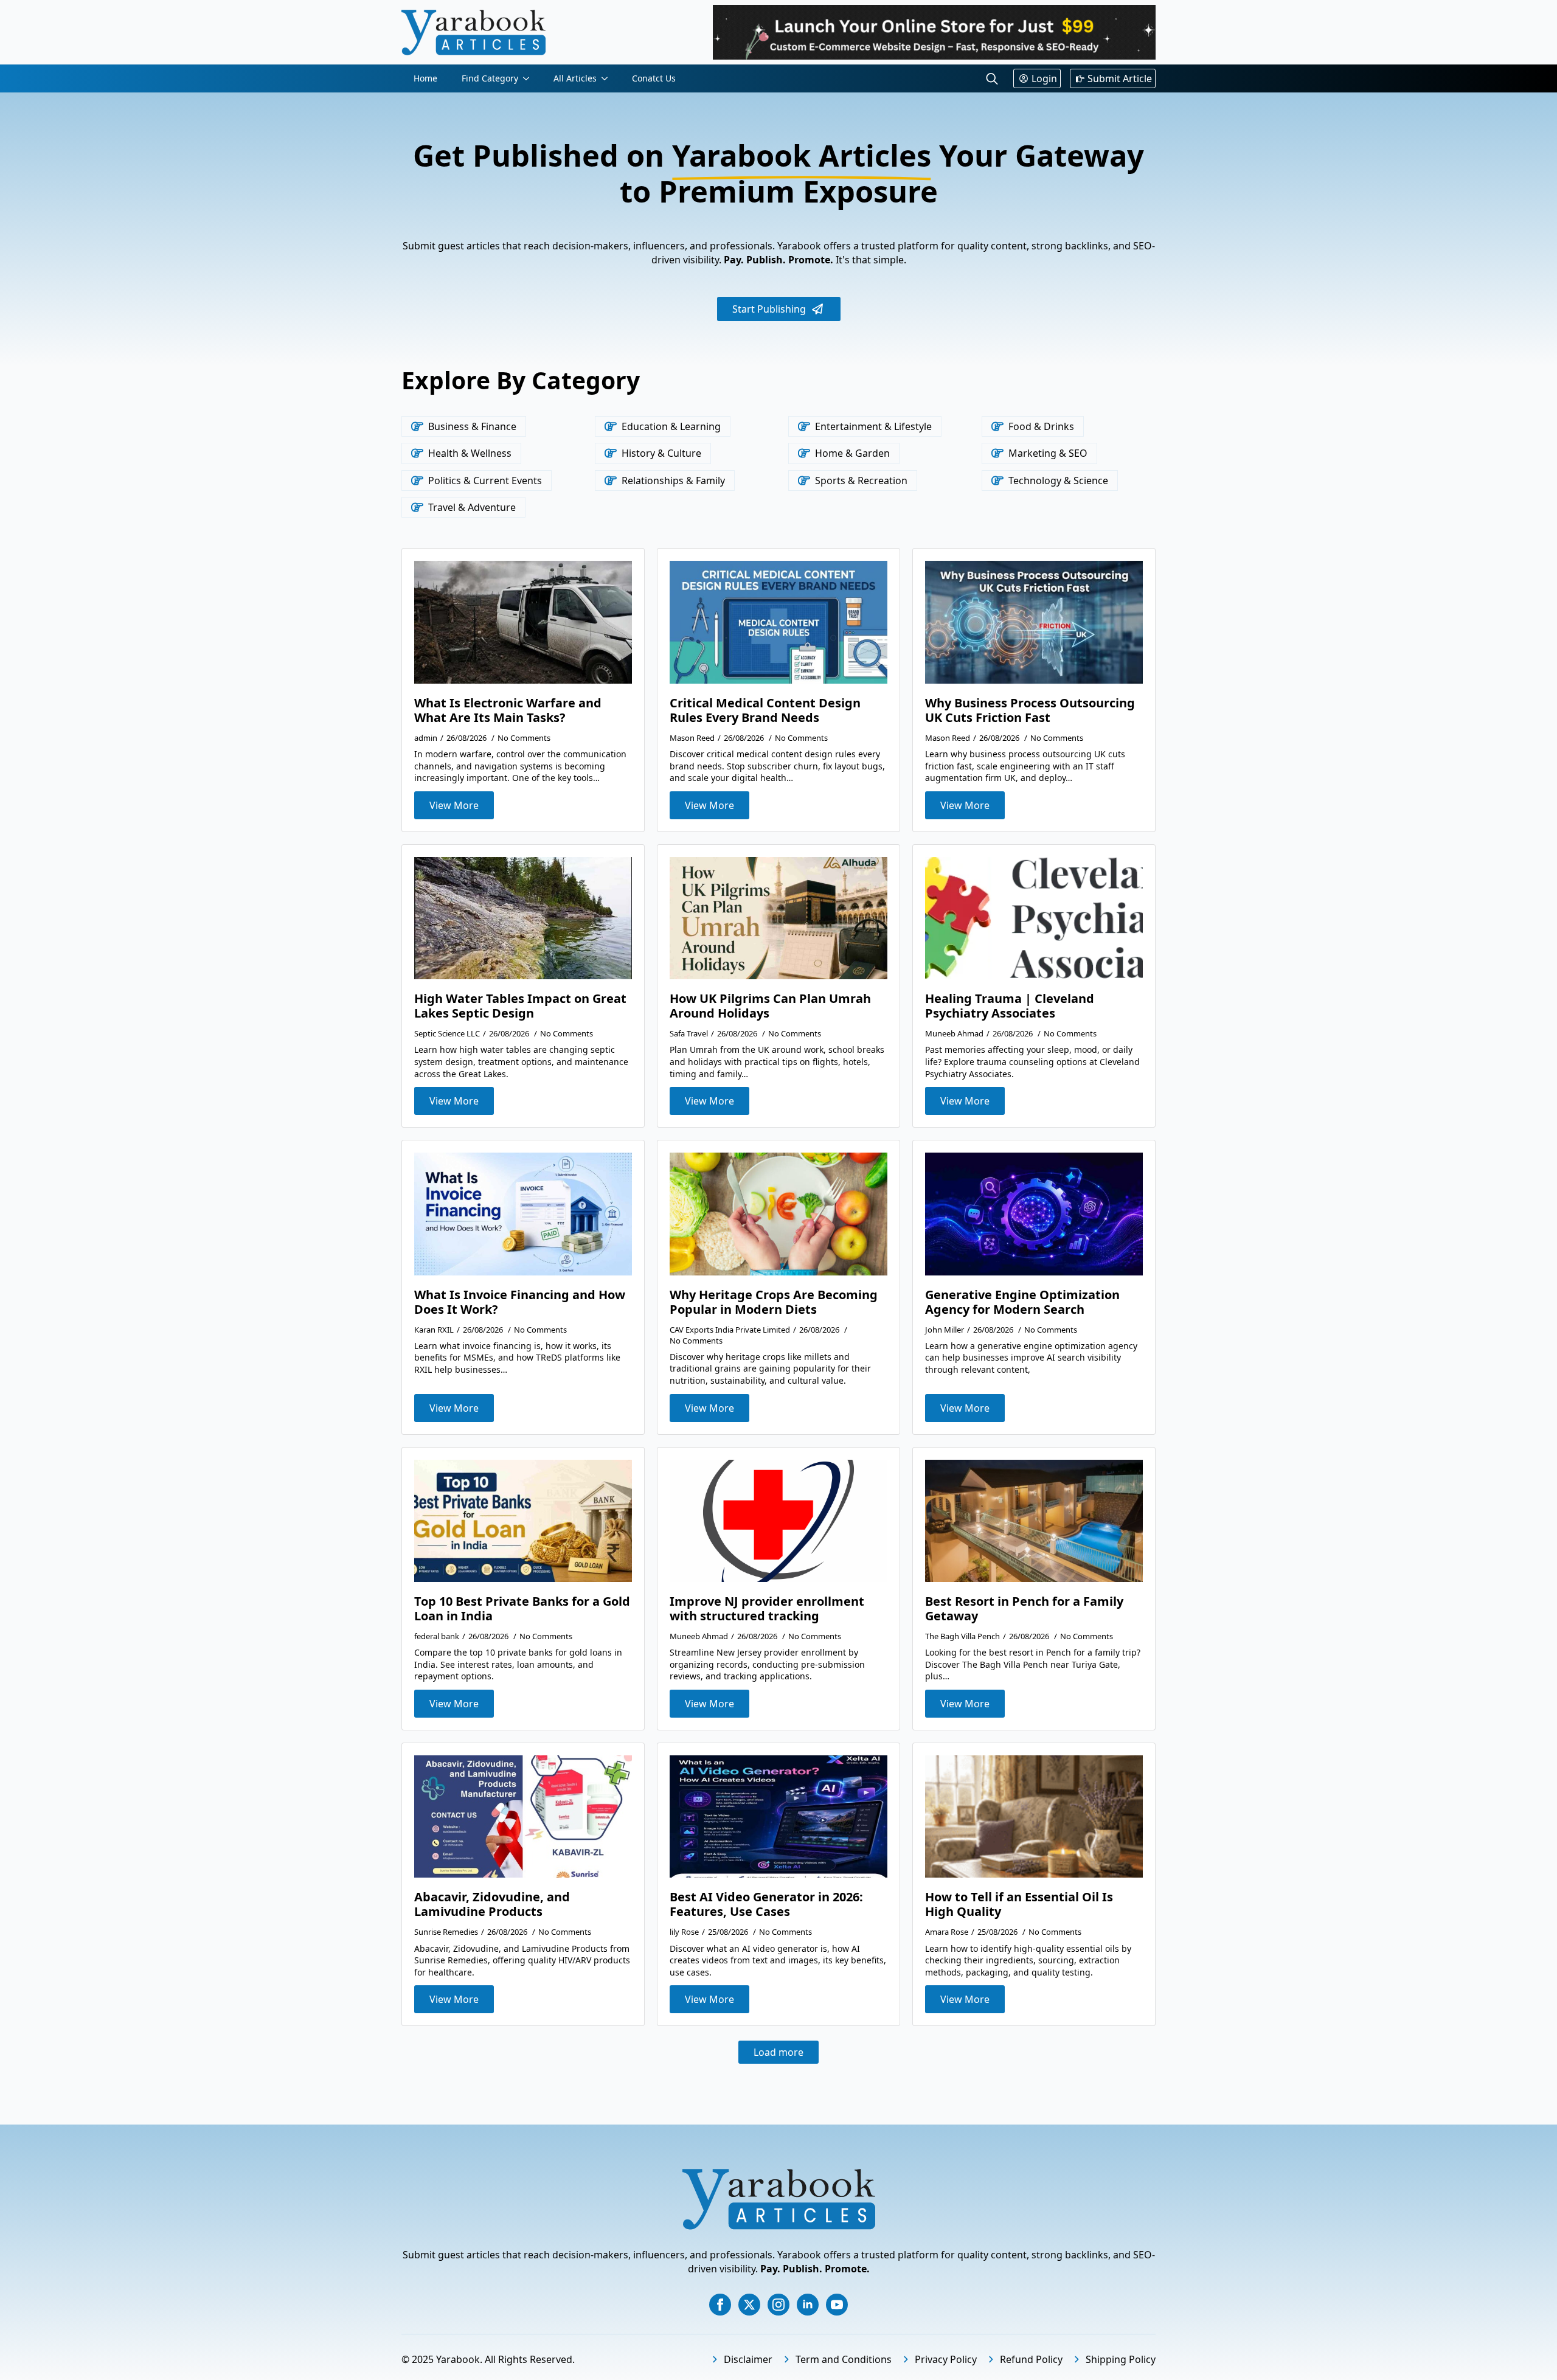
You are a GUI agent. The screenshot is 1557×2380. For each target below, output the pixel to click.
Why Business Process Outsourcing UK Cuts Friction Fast (1030, 710)
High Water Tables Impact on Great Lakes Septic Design (520, 1006)
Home (425, 78)
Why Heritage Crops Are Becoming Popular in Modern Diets (774, 1302)
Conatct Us (654, 78)
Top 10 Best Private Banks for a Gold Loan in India (522, 1609)
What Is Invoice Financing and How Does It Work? (520, 1302)
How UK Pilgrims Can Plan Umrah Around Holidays (770, 1006)
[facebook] (720, 2305)
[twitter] (749, 2305)
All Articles (575, 78)
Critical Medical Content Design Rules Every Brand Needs (765, 710)
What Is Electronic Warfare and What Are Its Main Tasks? (508, 710)
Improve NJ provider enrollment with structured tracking (767, 1609)
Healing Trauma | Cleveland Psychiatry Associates (1010, 1006)
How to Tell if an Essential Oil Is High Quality (1019, 1904)
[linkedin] (808, 2305)
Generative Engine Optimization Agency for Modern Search (1022, 1302)
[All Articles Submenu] (608, 78)
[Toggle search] (992, 78)
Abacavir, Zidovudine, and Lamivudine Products (492, 1904)
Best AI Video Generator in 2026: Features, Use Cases (766, 1904)
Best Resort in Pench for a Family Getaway (1024, 1609)
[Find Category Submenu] (530, 78)
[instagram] (778, 2305)
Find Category (490, 78)
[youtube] (837, 2305)
